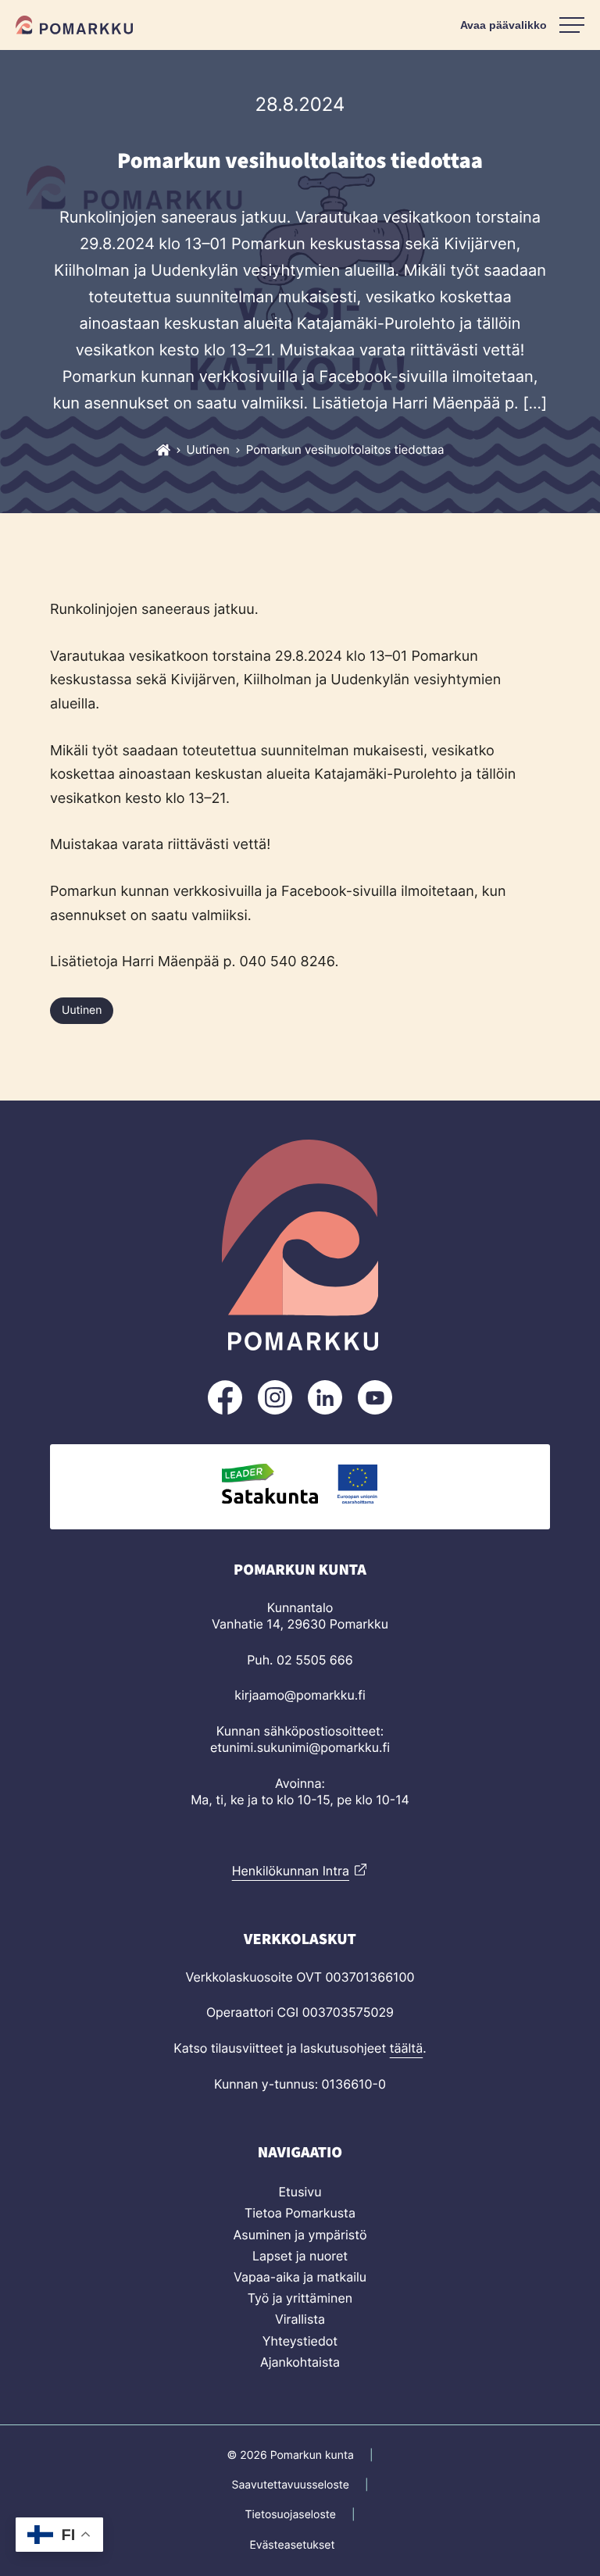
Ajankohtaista (300, 2362)
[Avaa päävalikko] (522, 25)
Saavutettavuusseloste (291, 2485)
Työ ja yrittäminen (300, 2298)
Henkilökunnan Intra (291, 1871)
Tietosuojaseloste (290, 2515)
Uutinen (82, 1010)
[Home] (163, 450)
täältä (407, 2048)
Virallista (300, 2319)
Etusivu (300, 2192)
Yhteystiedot (300, 2341)
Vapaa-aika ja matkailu (300, 2277)
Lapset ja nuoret (300, 2256)
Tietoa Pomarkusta (300, 2213)
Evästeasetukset (292, 2545)
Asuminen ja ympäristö (300, 2235)
